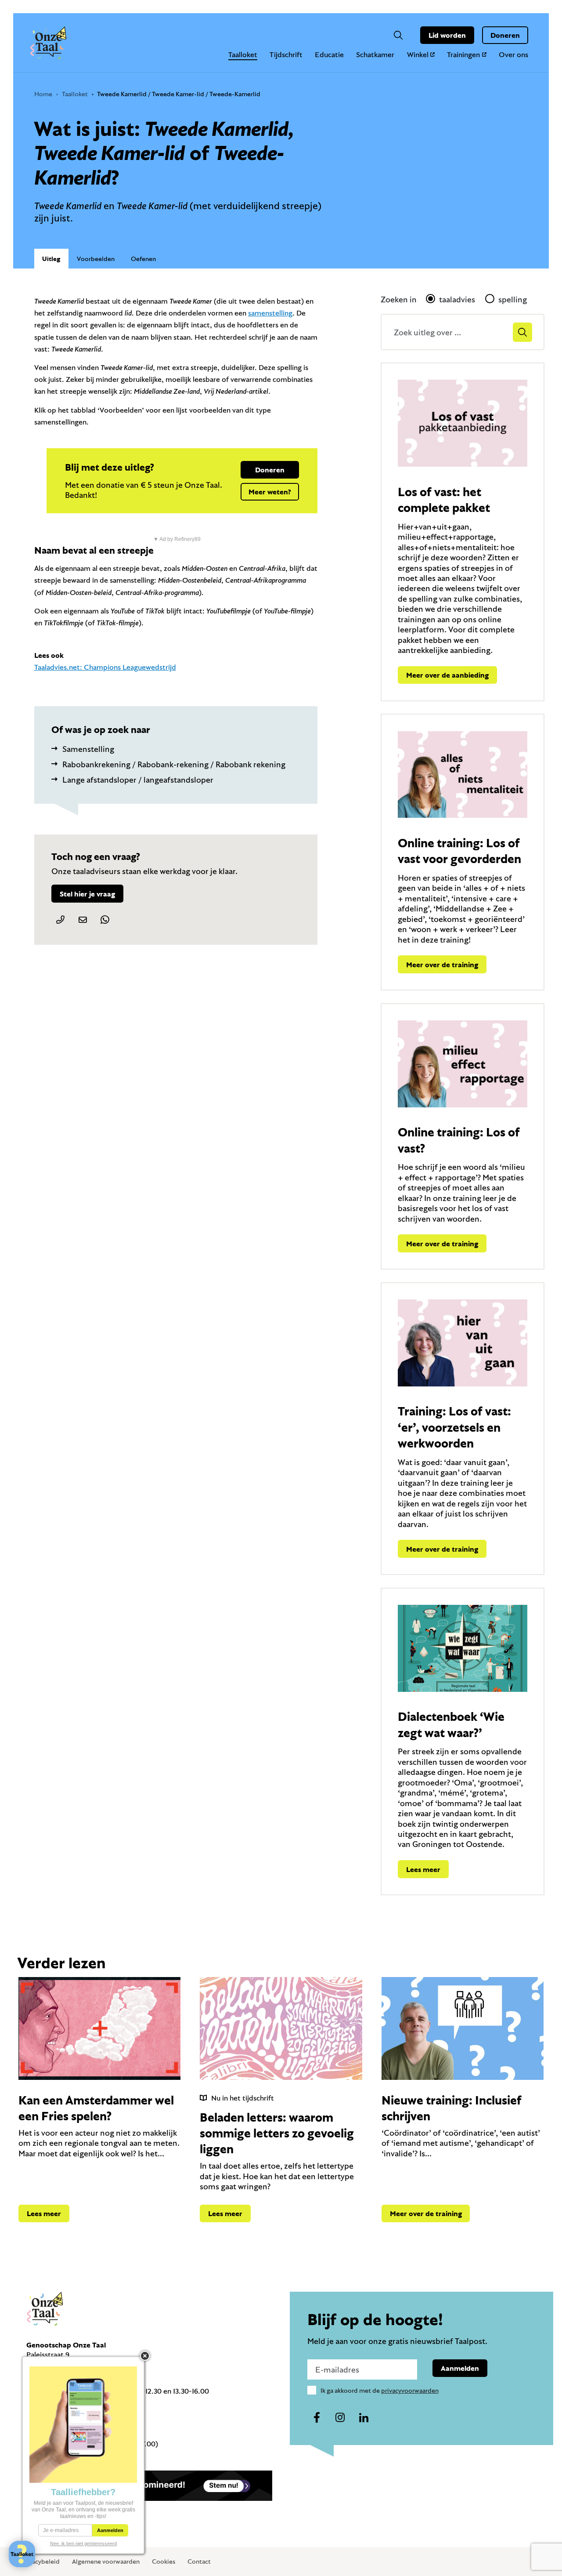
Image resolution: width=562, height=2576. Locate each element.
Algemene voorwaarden (106, 2561)
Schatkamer (375, 54)
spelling (513, 299)
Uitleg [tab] (51, 259)
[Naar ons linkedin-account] (364, 2418)
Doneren (505, 35)
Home (43, 94)
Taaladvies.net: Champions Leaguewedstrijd (105, 667)
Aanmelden (460, 2368)
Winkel (418, 54)
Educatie (329, 54)
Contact (199, 2561)
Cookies (164, 2561)
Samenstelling (88, 749)
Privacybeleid (40, 2561)
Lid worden (447, 35)
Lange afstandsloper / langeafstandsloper (138, 780)
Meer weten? (270, 492)
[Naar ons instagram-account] (340, 2418)
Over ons (513, 54)
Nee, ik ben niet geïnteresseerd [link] (83, 2543)
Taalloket (243, 54)
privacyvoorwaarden (410, 2390)
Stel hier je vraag (87, 894)
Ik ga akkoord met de (380, 2390)
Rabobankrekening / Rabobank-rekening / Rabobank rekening (174, 764)
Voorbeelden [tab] (96, 259)
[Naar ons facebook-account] (317, 2418)
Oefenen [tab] (143, 259)
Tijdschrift (286, 54)
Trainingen (463, 54)
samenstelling (270, 313)
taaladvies (457, 299)
